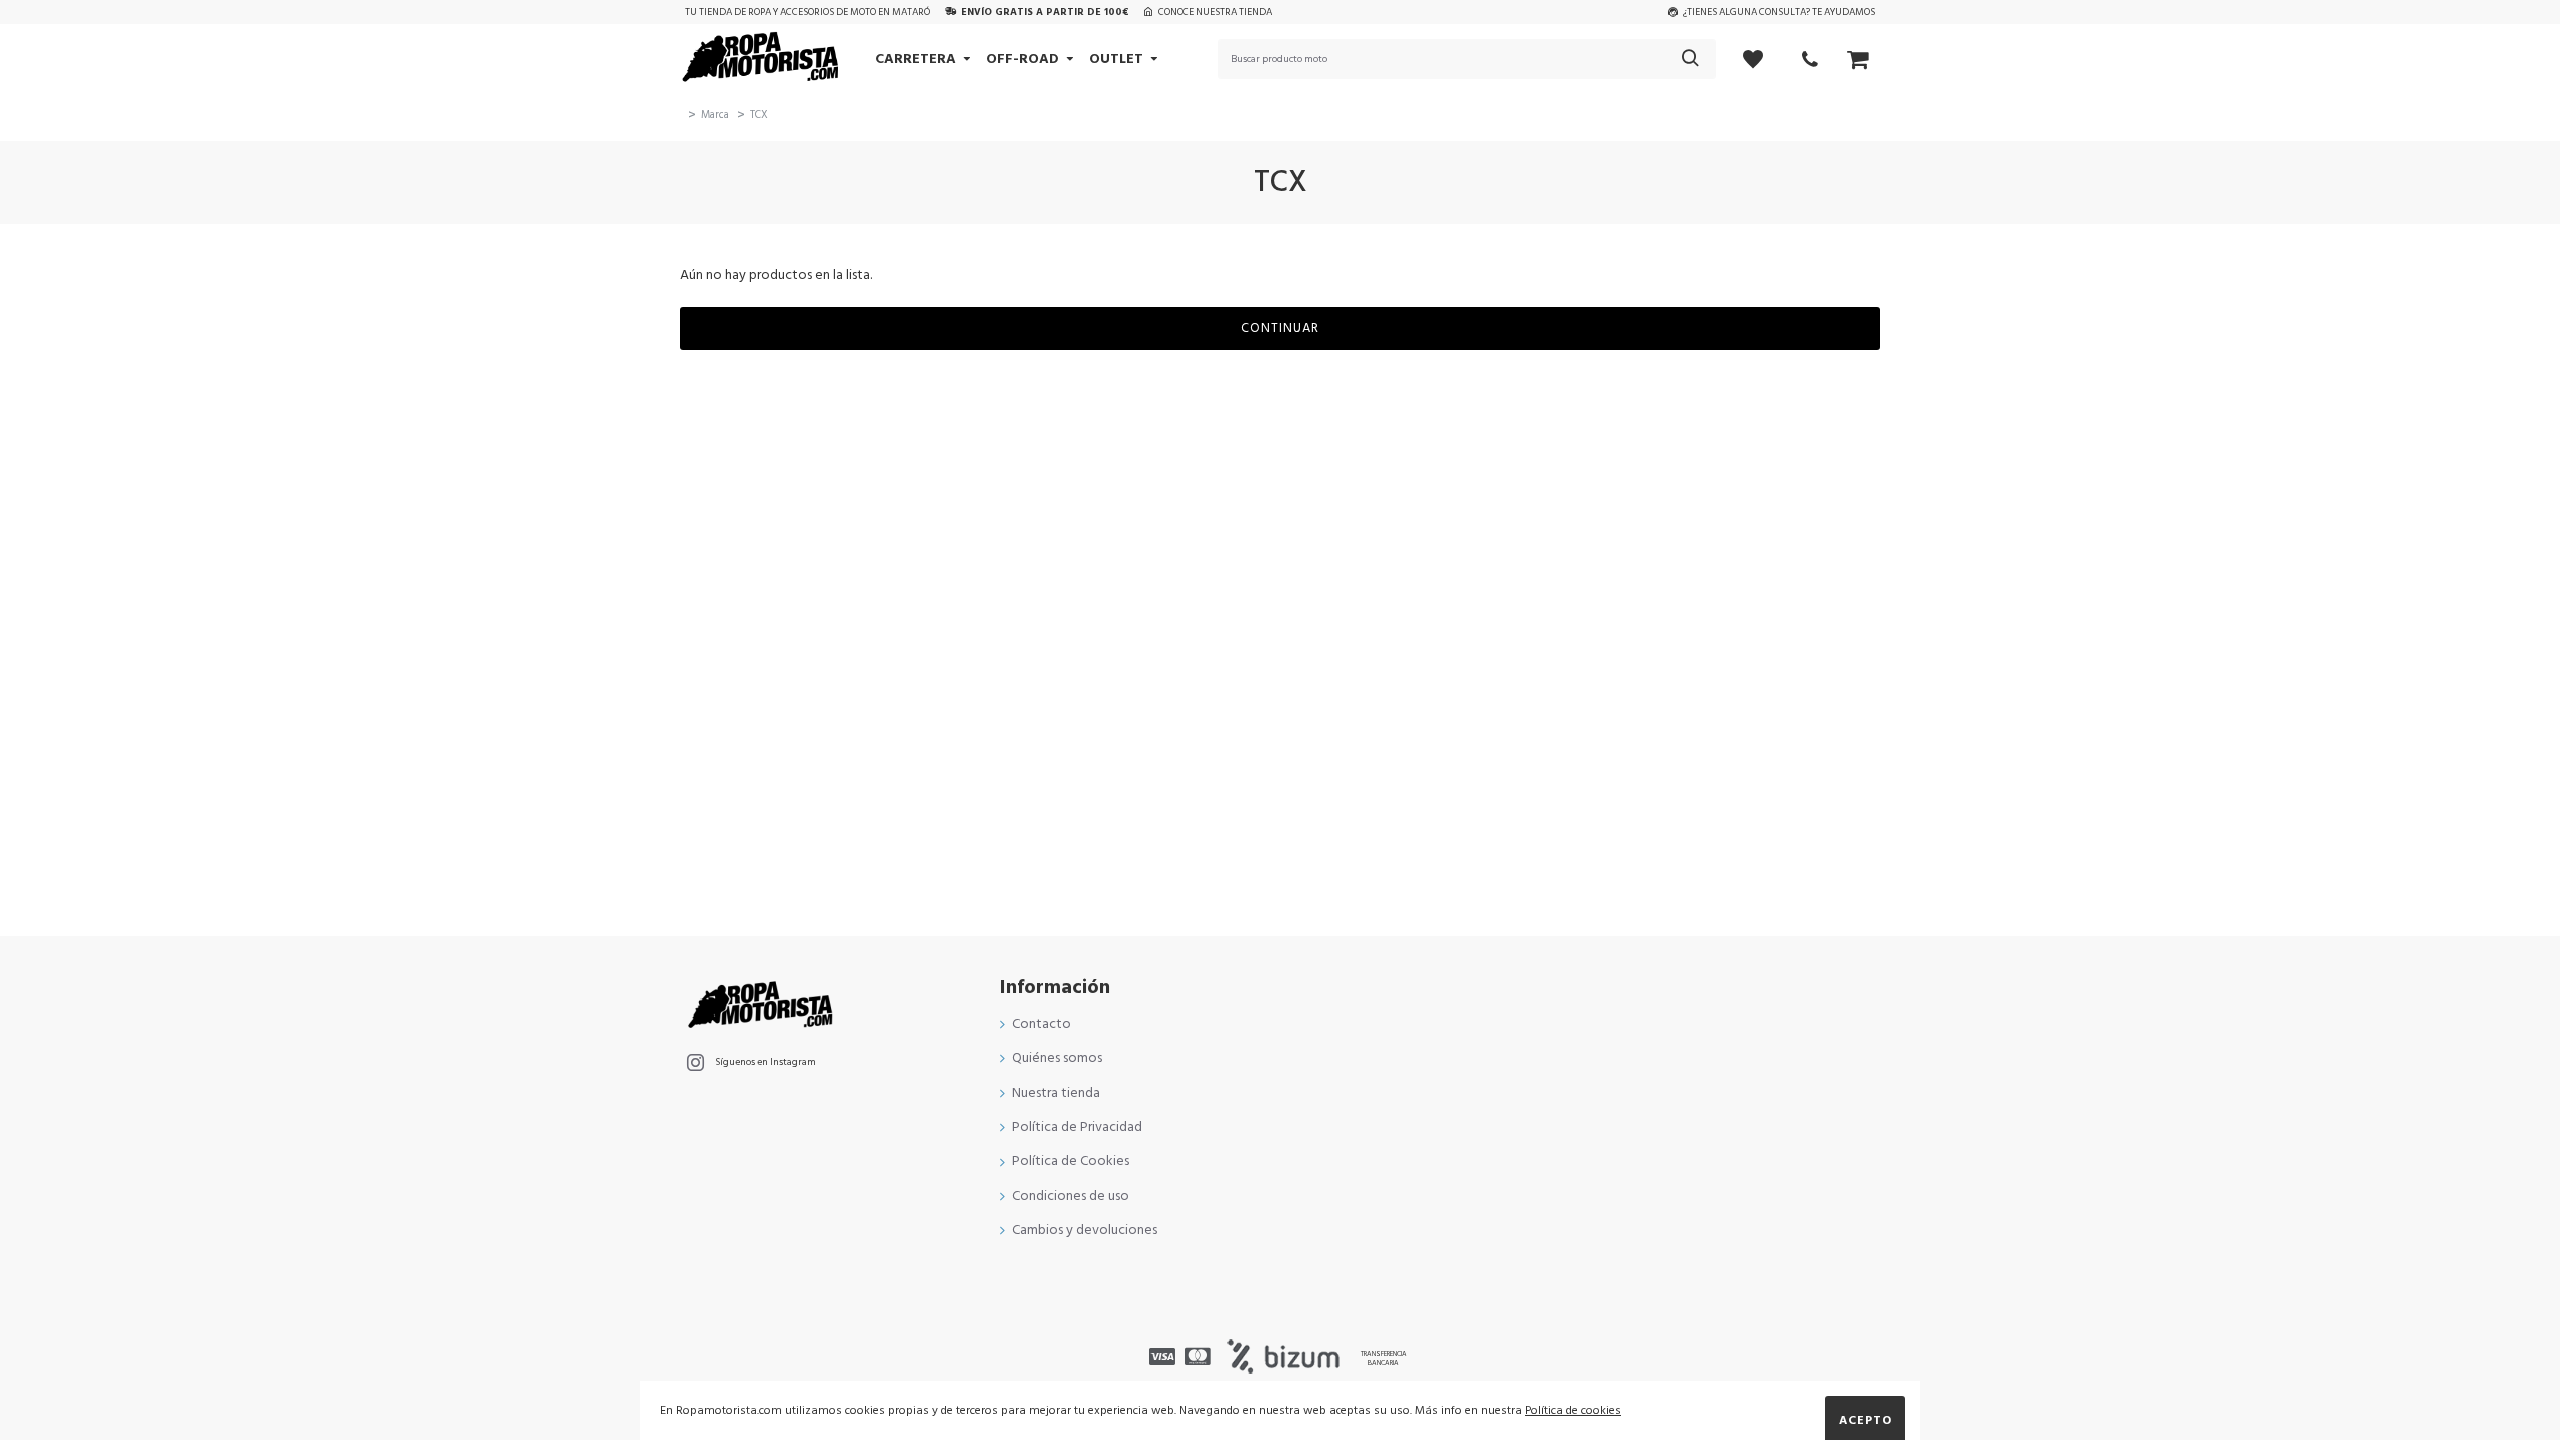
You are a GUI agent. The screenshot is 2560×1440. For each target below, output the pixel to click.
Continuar (1280, 328)
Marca (715, 114)
